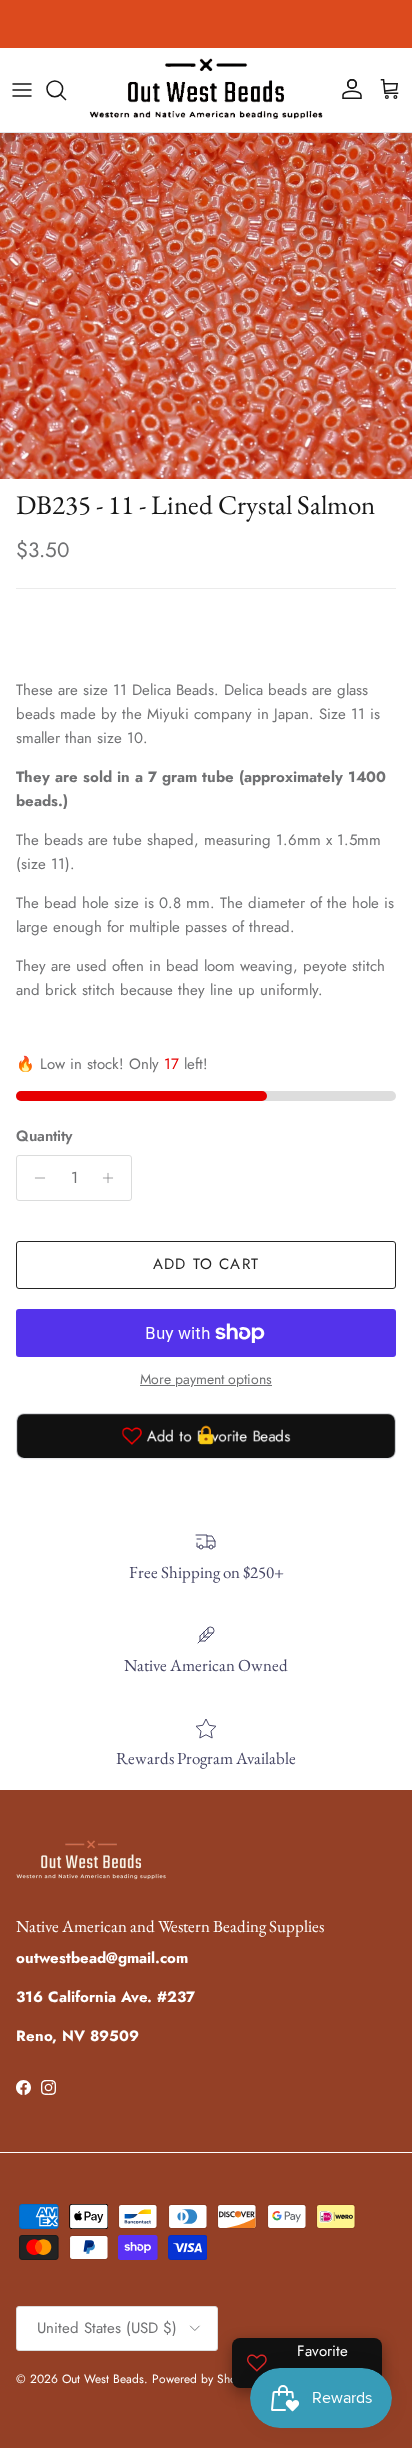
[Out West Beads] (206, 90)
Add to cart (206, 1264)
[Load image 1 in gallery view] (206, 306)
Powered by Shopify (203, 2379)
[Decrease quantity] (34, 1178)
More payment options (206, 1379)
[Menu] (22, 90)
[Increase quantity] (113, 1178)
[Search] (66, 90)
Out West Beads (103, 2379)
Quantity (44, 1136)
